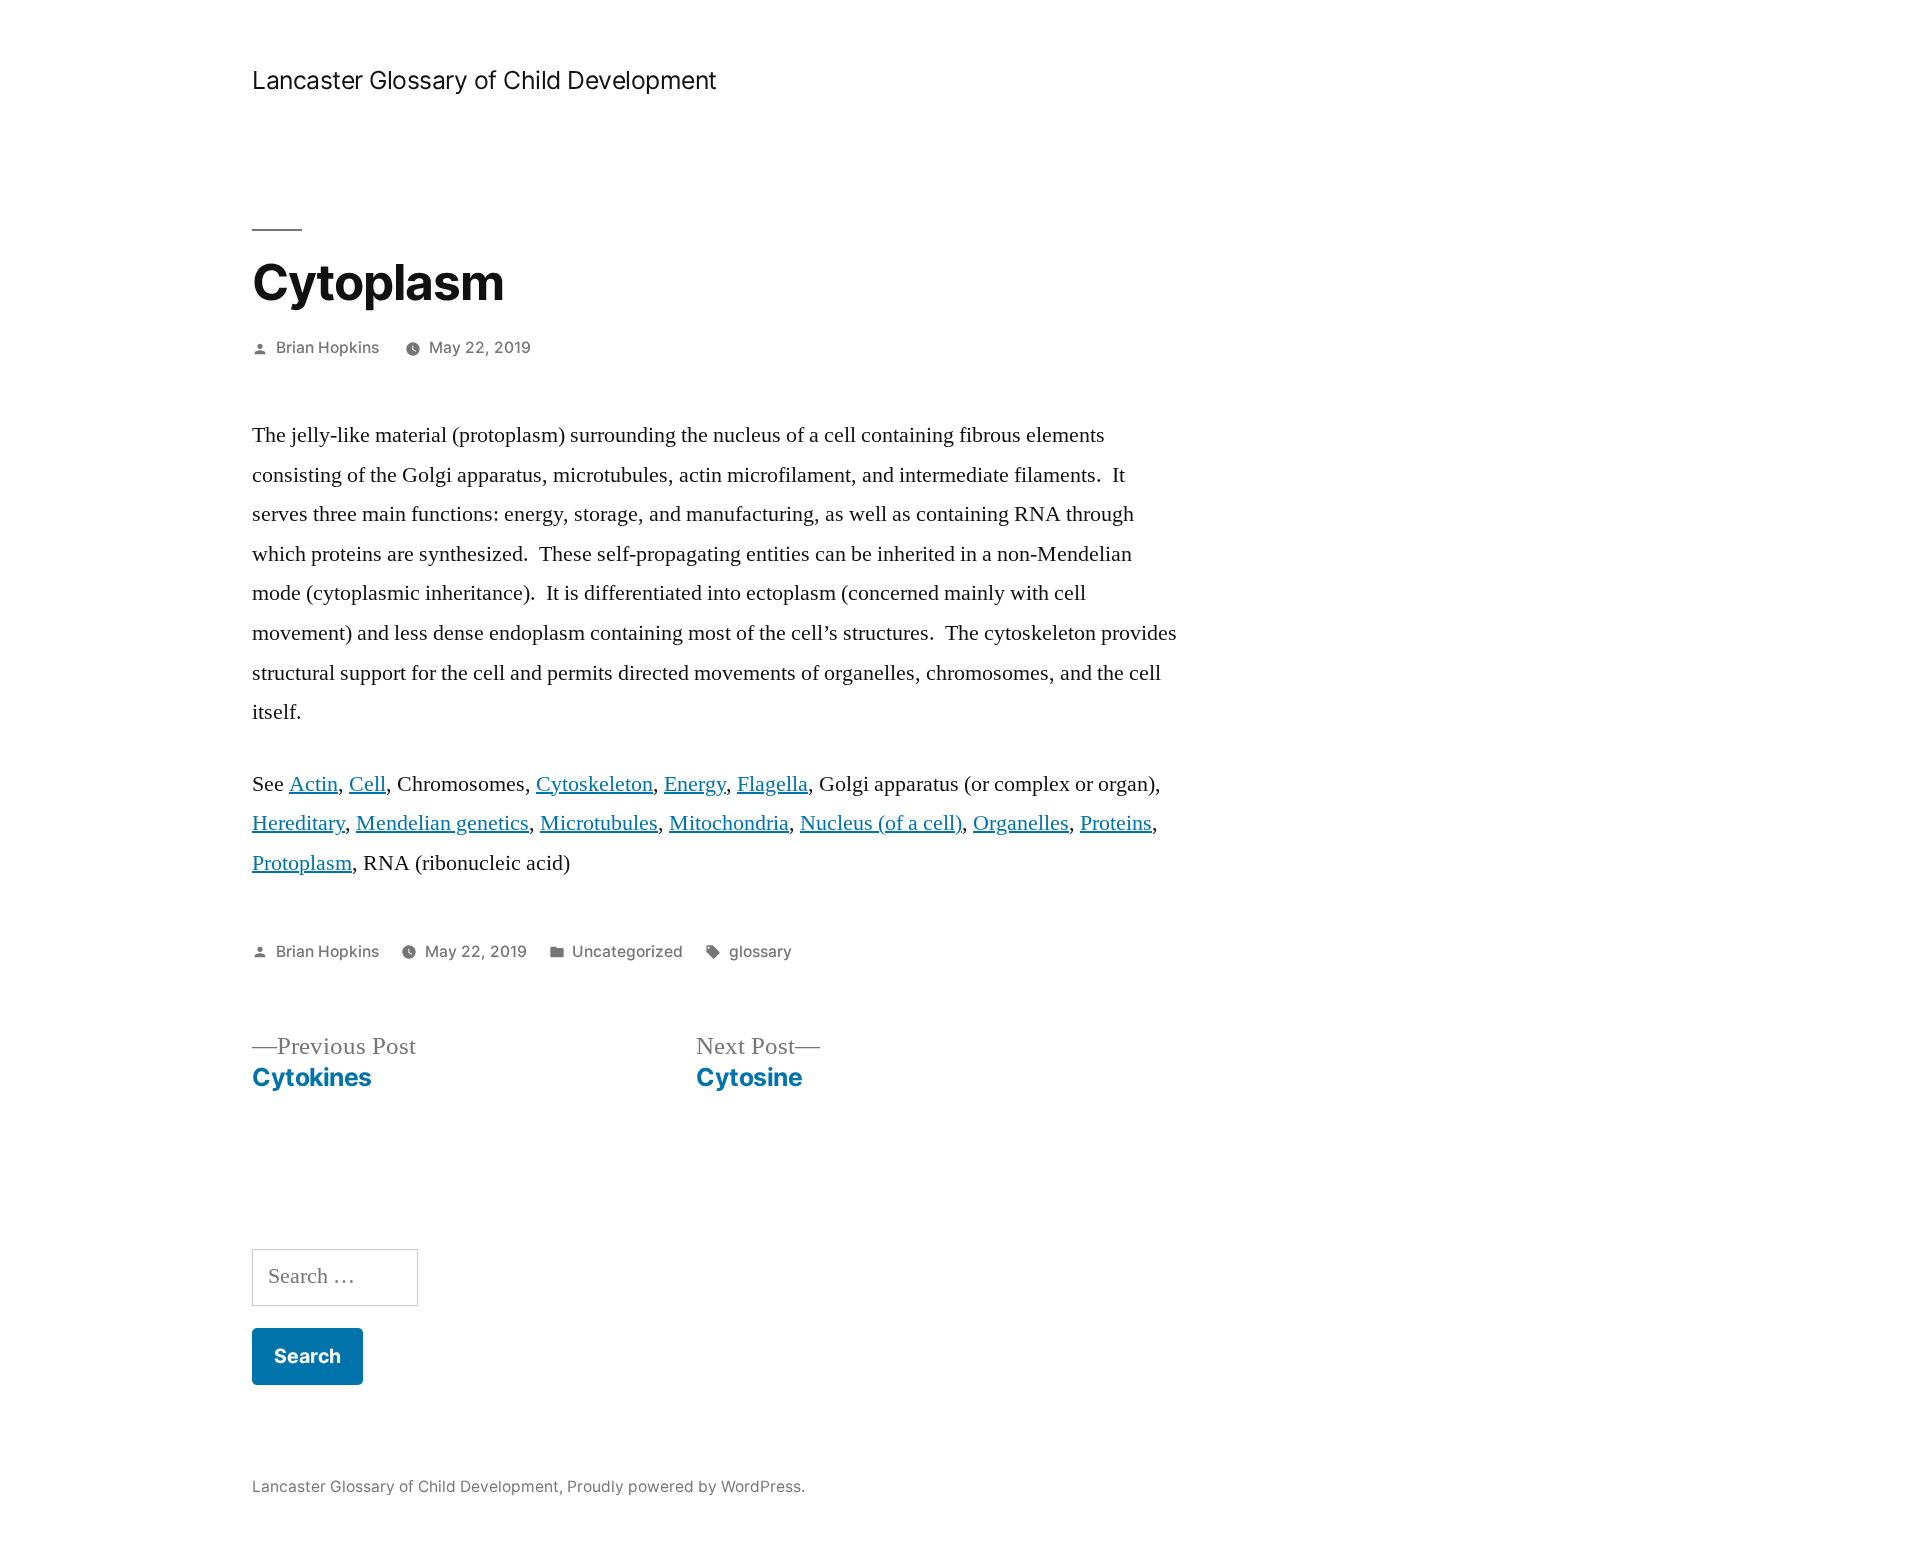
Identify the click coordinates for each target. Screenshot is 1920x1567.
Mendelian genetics (442, 823)
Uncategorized (627, 951)
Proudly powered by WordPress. (686, 1486)
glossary (760, 951)
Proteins (1116, 823)
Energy (695, 784)
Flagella (772, 784)
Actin (313, 784)
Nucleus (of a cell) (881, 823)
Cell (367, 784)
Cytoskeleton (594, 784)
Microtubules (599, 823)
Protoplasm (302, 863)
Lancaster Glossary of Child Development (484, 80)
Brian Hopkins (327, 347)
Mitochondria (729, 823)
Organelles (1021, 823)
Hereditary (298, 823)
